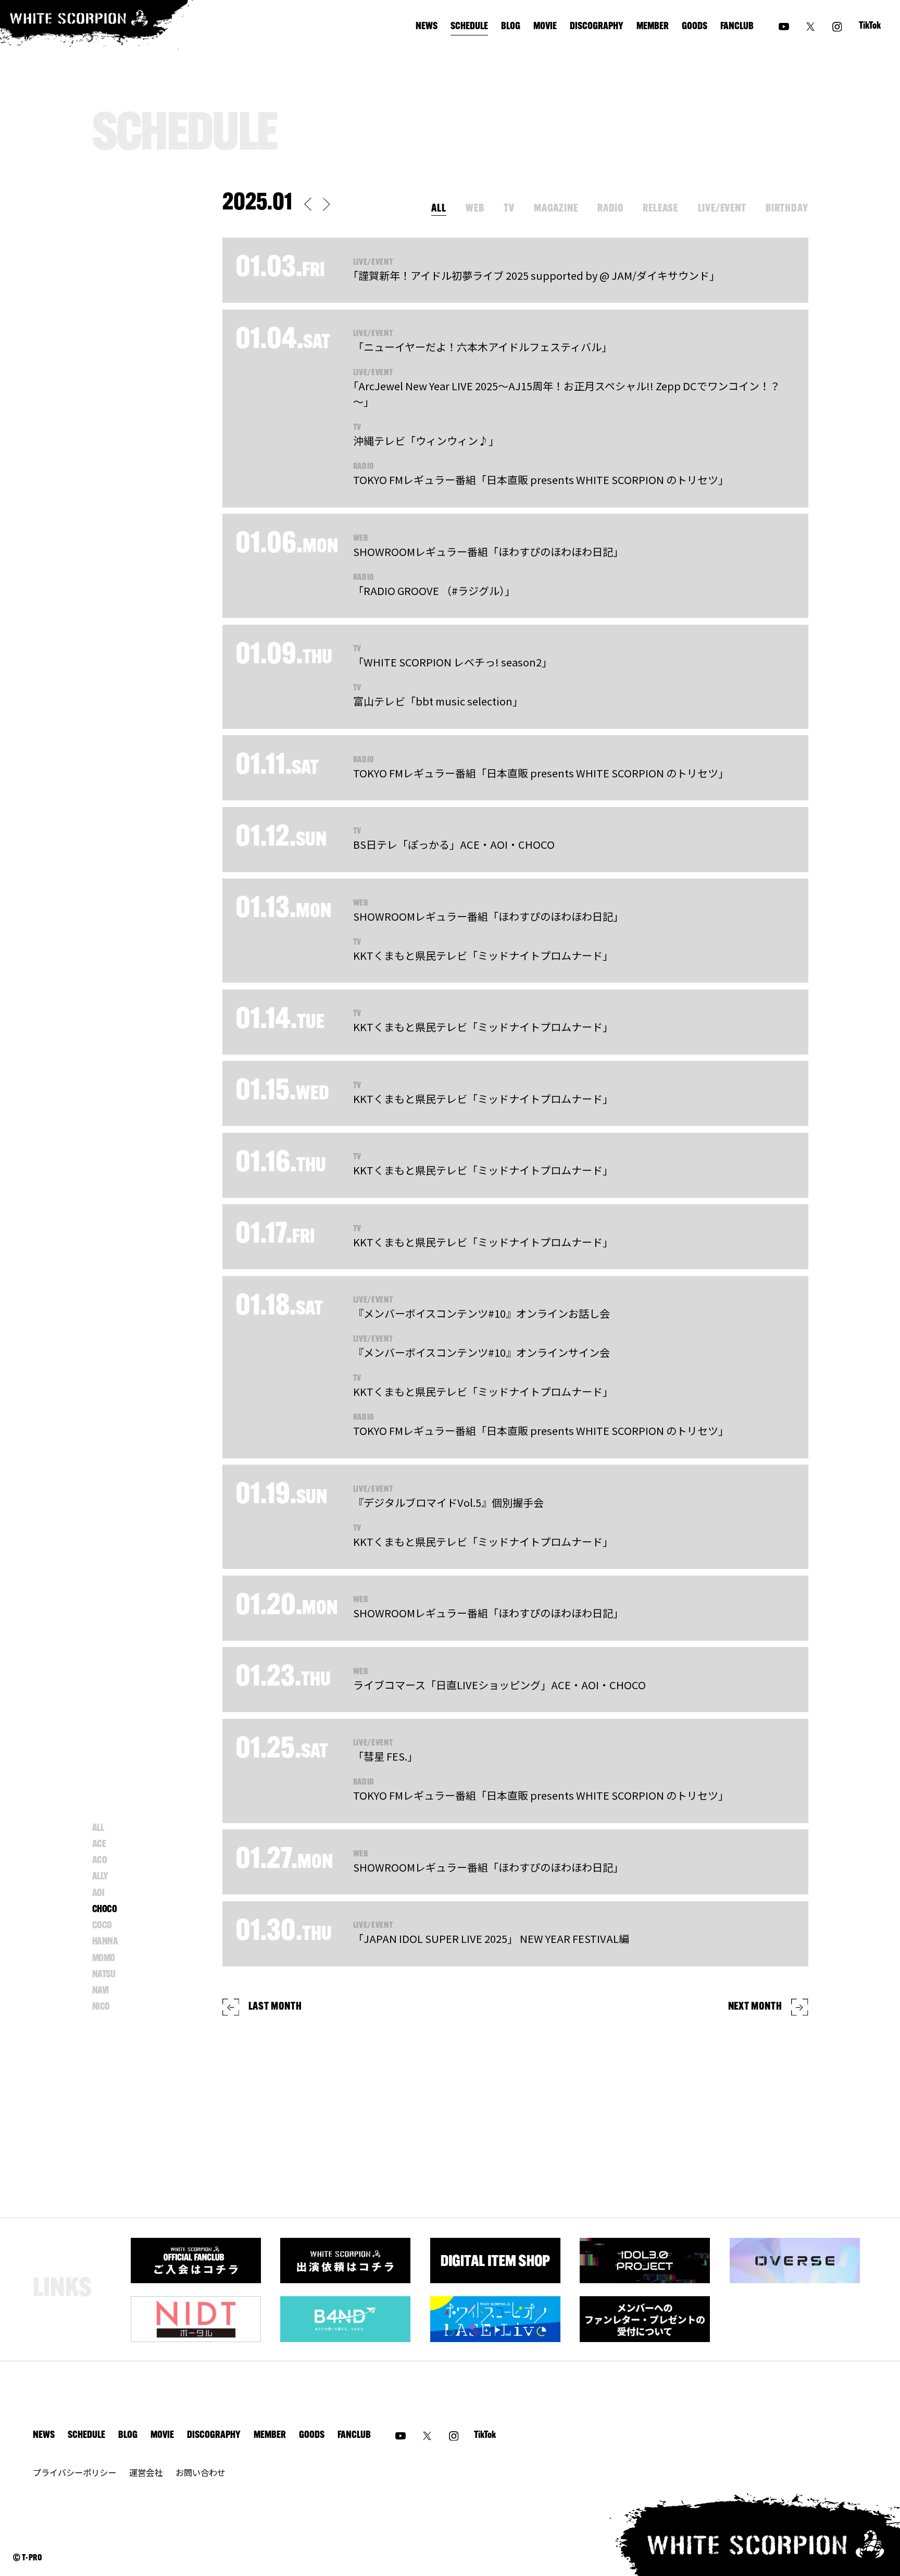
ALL (439, 209)
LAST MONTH (275, 2007)
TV (509, 209)
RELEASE (660, 209)
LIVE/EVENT (722, 209)
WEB (475, 209)
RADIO (610, 209)
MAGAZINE (556, 209)
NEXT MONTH (755, 2007)
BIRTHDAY (787, 209)
